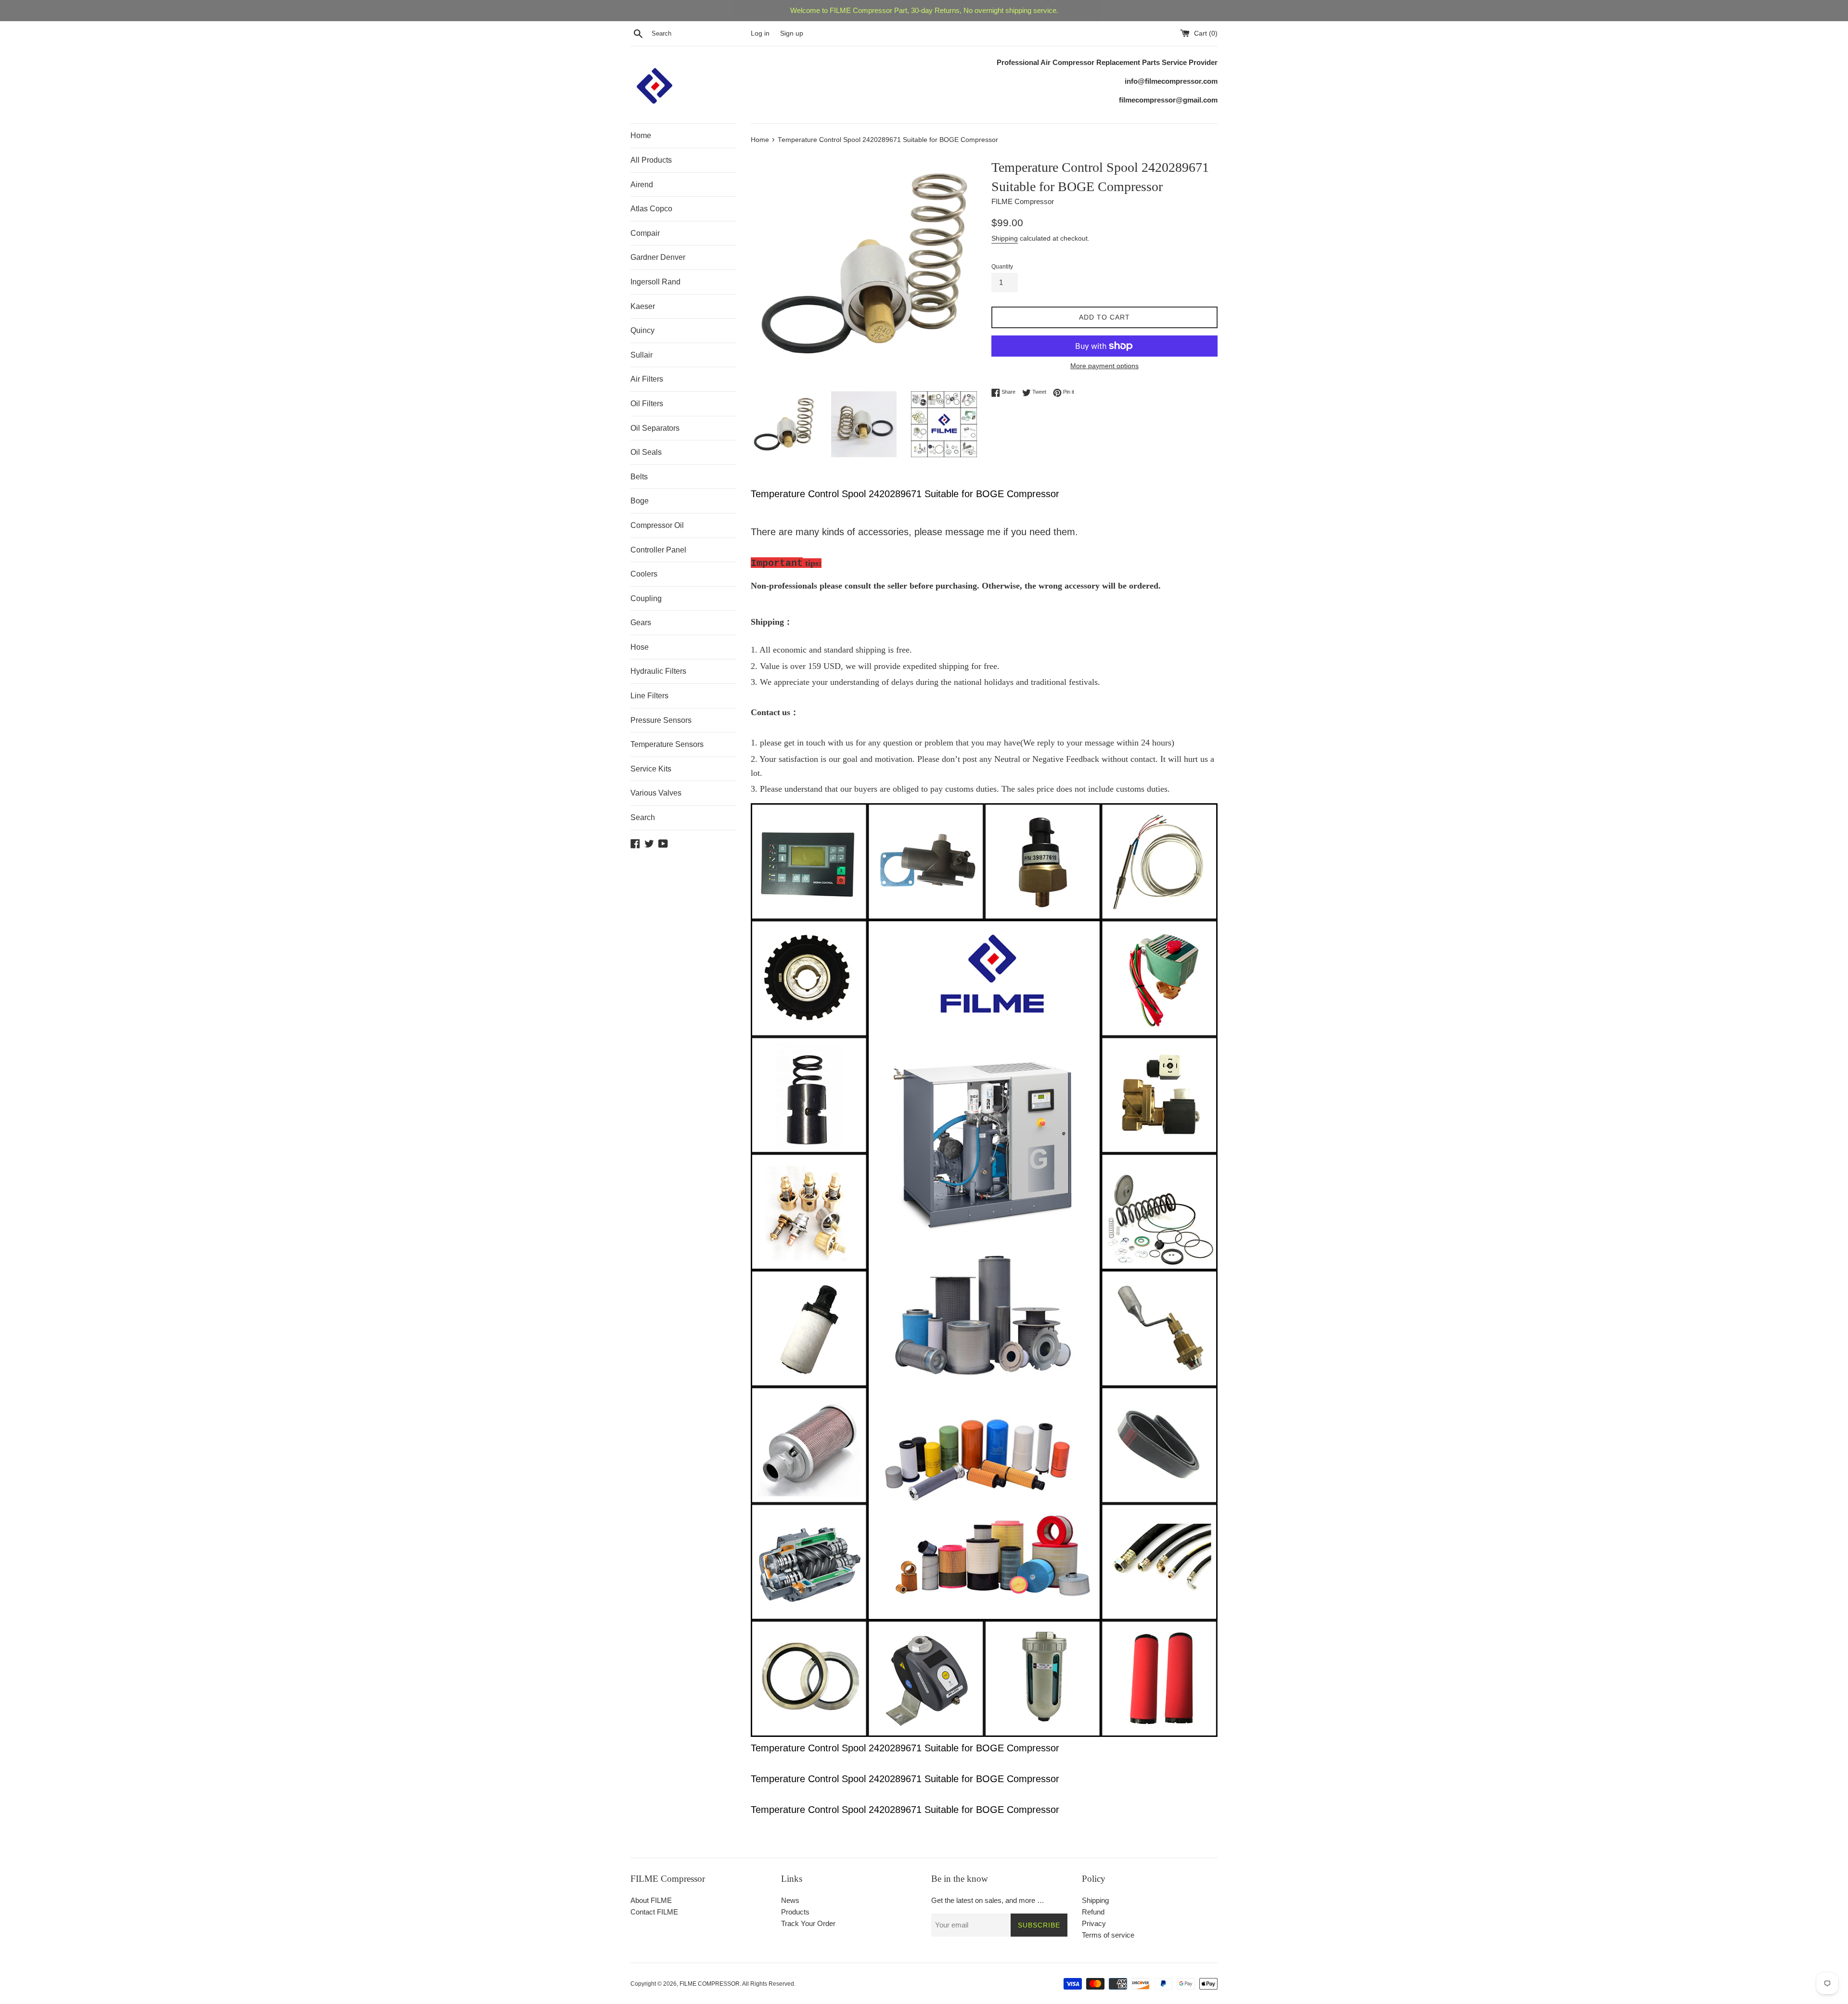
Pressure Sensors (661, 720)
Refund (1093, 1912)
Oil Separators (655, 428)
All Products (651, 160)
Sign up (792, 33)
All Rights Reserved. (769, 1984)
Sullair (642, 355)
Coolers (644, 574)
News (790, 1900)
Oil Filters (647, 404)
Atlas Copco (651, 209)
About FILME (651, 1900)
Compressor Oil (657, 525)
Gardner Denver (658, 257)
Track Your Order (808, 1923)
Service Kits (651, 769)
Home (641, 135)
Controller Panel (658, 550)
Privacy (1094, 1923)
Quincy (642, 330)
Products (795, 1912)
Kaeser (643, 306)
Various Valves (656, 793)
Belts (639, 477)
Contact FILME (654, 1912)
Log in (760, 33)
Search (643, 817)
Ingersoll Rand (655, 282)
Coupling (646, 598)
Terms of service (1108, 1935)
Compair (645, 233)
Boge (640, 501)
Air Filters (647, 379)
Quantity (1002, 267)
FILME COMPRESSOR (710, 1984)
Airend (642, 185)
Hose (640, 647)
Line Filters (649, 696)
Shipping (1005, 238)
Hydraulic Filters (658, 671)
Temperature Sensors (667, 744)
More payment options (1104, 366)
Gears (641, 623)
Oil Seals (646, 452)
